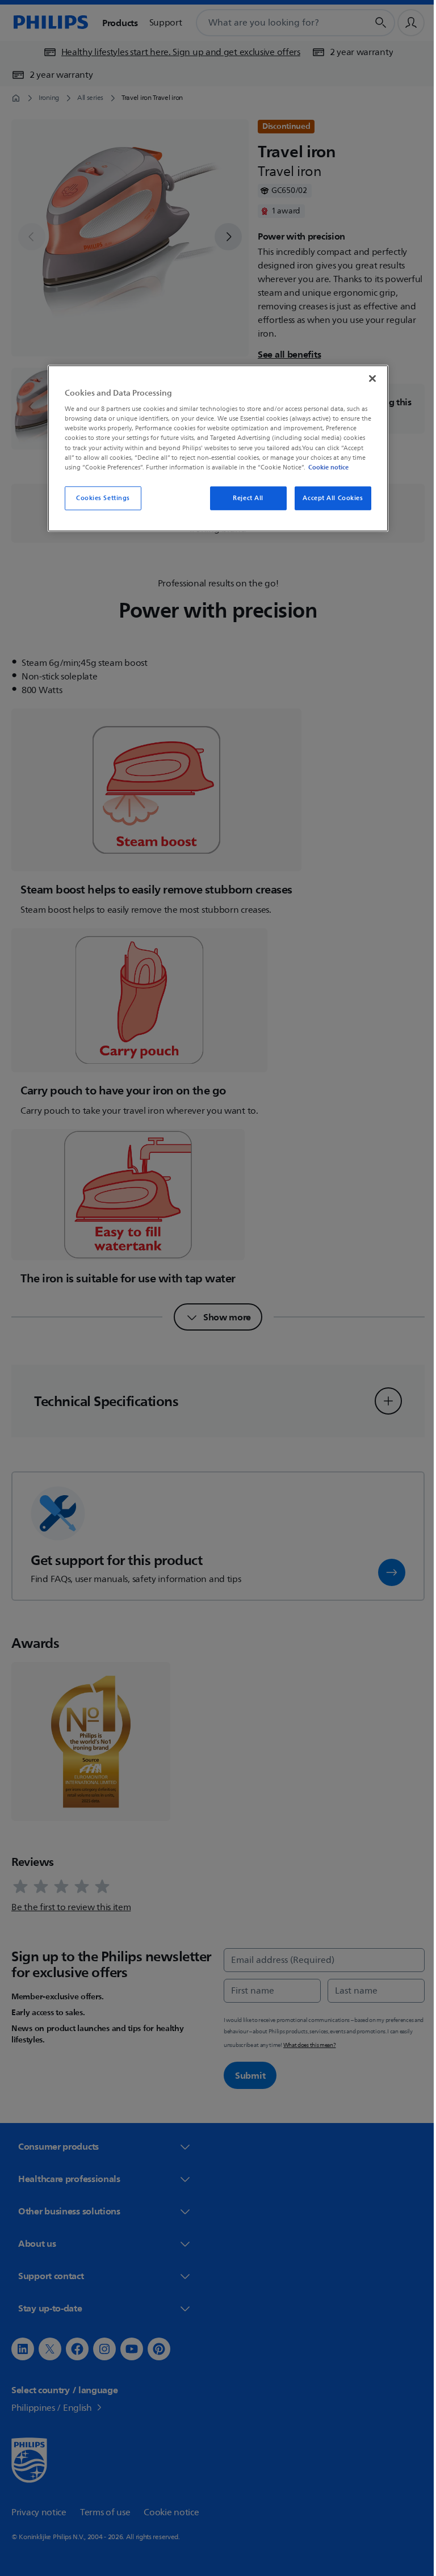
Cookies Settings (98, 498)
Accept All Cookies (329, 498)
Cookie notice (324, 467)
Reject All (244, 498)
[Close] (368, 378)
